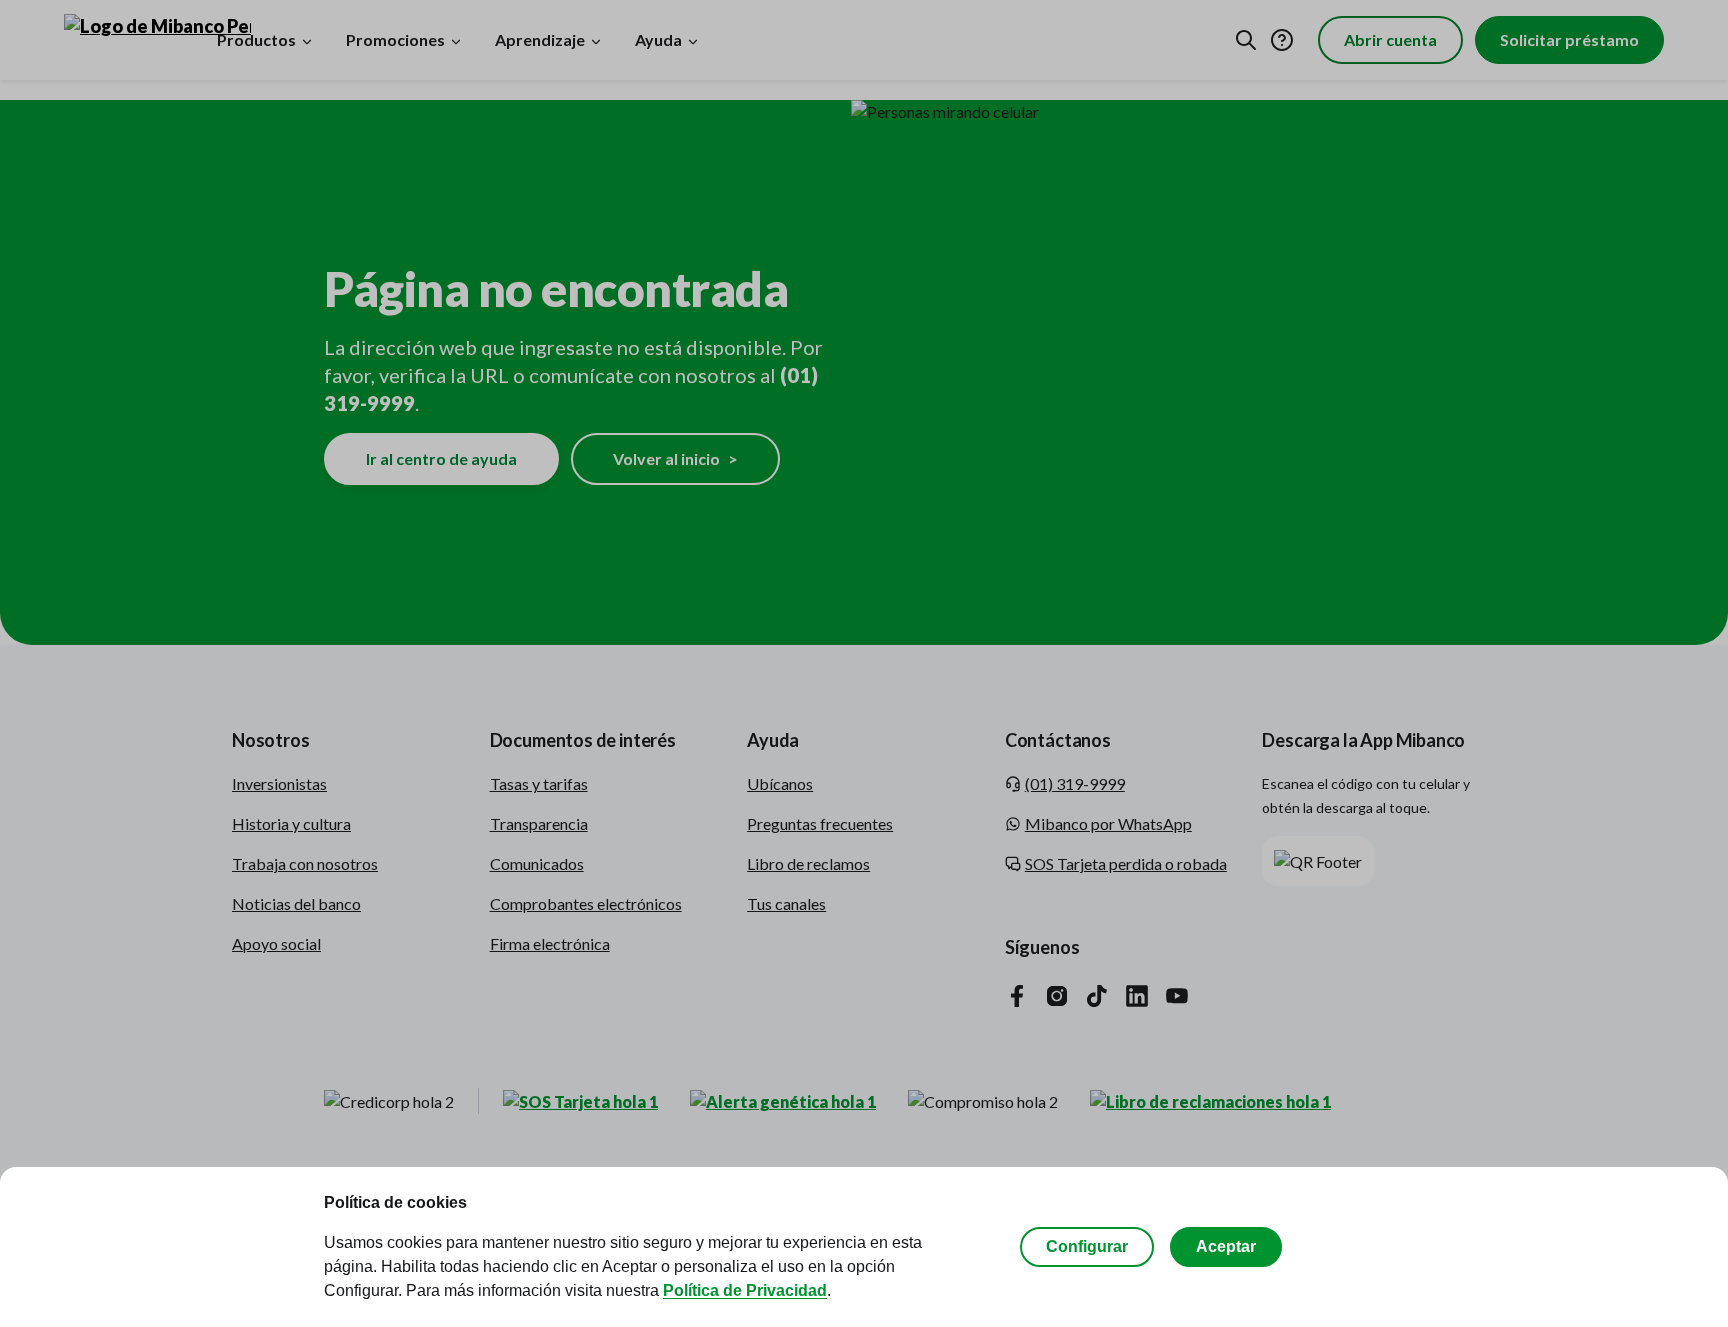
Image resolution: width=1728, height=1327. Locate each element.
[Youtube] (1177, 995)
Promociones (395, 39)
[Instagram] (1057, 995)
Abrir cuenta (1390, 39)
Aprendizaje (540, 39)
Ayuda (658, 39)
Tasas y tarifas (539, 783)
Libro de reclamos (808, 863)
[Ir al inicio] (130, 40)
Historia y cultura (291, 823)
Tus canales (786, 903)
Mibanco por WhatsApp (1108, 823)
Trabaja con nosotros (305, 863)
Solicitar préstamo (1569, 39)
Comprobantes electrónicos (586, 903)
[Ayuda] (1282, 40)
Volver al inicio (675, 458)
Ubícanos (780, 783)
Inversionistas (279, 783)
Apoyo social (276, 943)
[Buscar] (1246, 40)
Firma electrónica (550, 943)
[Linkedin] (1137, 995)
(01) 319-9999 (1075, 783)
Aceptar (1226, 1246)
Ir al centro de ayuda (441, 458)
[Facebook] (1017, 995)
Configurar (1087, 1246)
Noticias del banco (296, 903)
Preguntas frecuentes (820, 823)
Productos (256, 39)
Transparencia (539, 823)
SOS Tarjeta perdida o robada (1126, 863)
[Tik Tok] (1097, 995)
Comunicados (537, 863)
